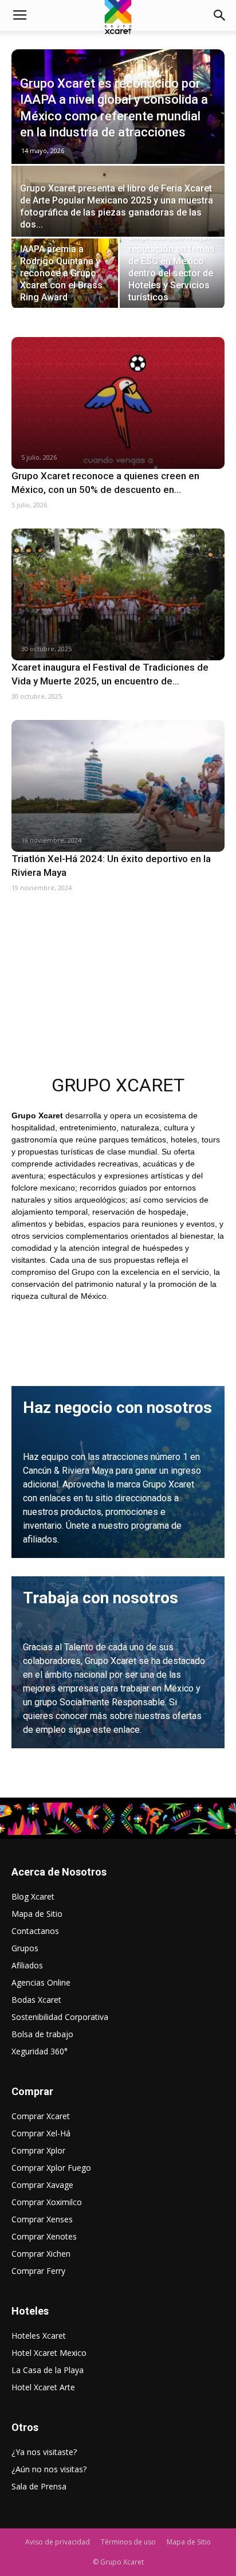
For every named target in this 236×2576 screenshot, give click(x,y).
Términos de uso (128, 2542)
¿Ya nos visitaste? (44, 2452)
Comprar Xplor (38, 2150)
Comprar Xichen (41, 2254)
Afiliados (27, 1965)
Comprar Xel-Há (41, 2133)
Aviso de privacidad (58, 2542)
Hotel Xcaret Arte (43, 2387)
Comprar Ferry (38, 2271)
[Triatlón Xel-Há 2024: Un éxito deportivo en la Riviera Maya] (118, 786)
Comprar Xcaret (41, 2116)
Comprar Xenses (42, 2219)
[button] (220, 15)
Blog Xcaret (33, 1896)
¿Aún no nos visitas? (49, 2469)
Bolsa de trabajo (42, 2034)
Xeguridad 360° (40, 2051)
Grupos (25, 1948)
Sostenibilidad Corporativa (60, 2017)
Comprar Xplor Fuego (51, 2168)
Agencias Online (41, 1982)
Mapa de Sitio (37, 1914)
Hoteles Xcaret (39, 2336)
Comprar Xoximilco (47, 2202)
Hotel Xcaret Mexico (49, 2353)
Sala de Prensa (39, 2486)
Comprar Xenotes (44, 2236)
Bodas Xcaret (36, 2000)
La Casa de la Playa (48, 2370)
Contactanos (35, 1931)
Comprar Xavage (42, 2185)
